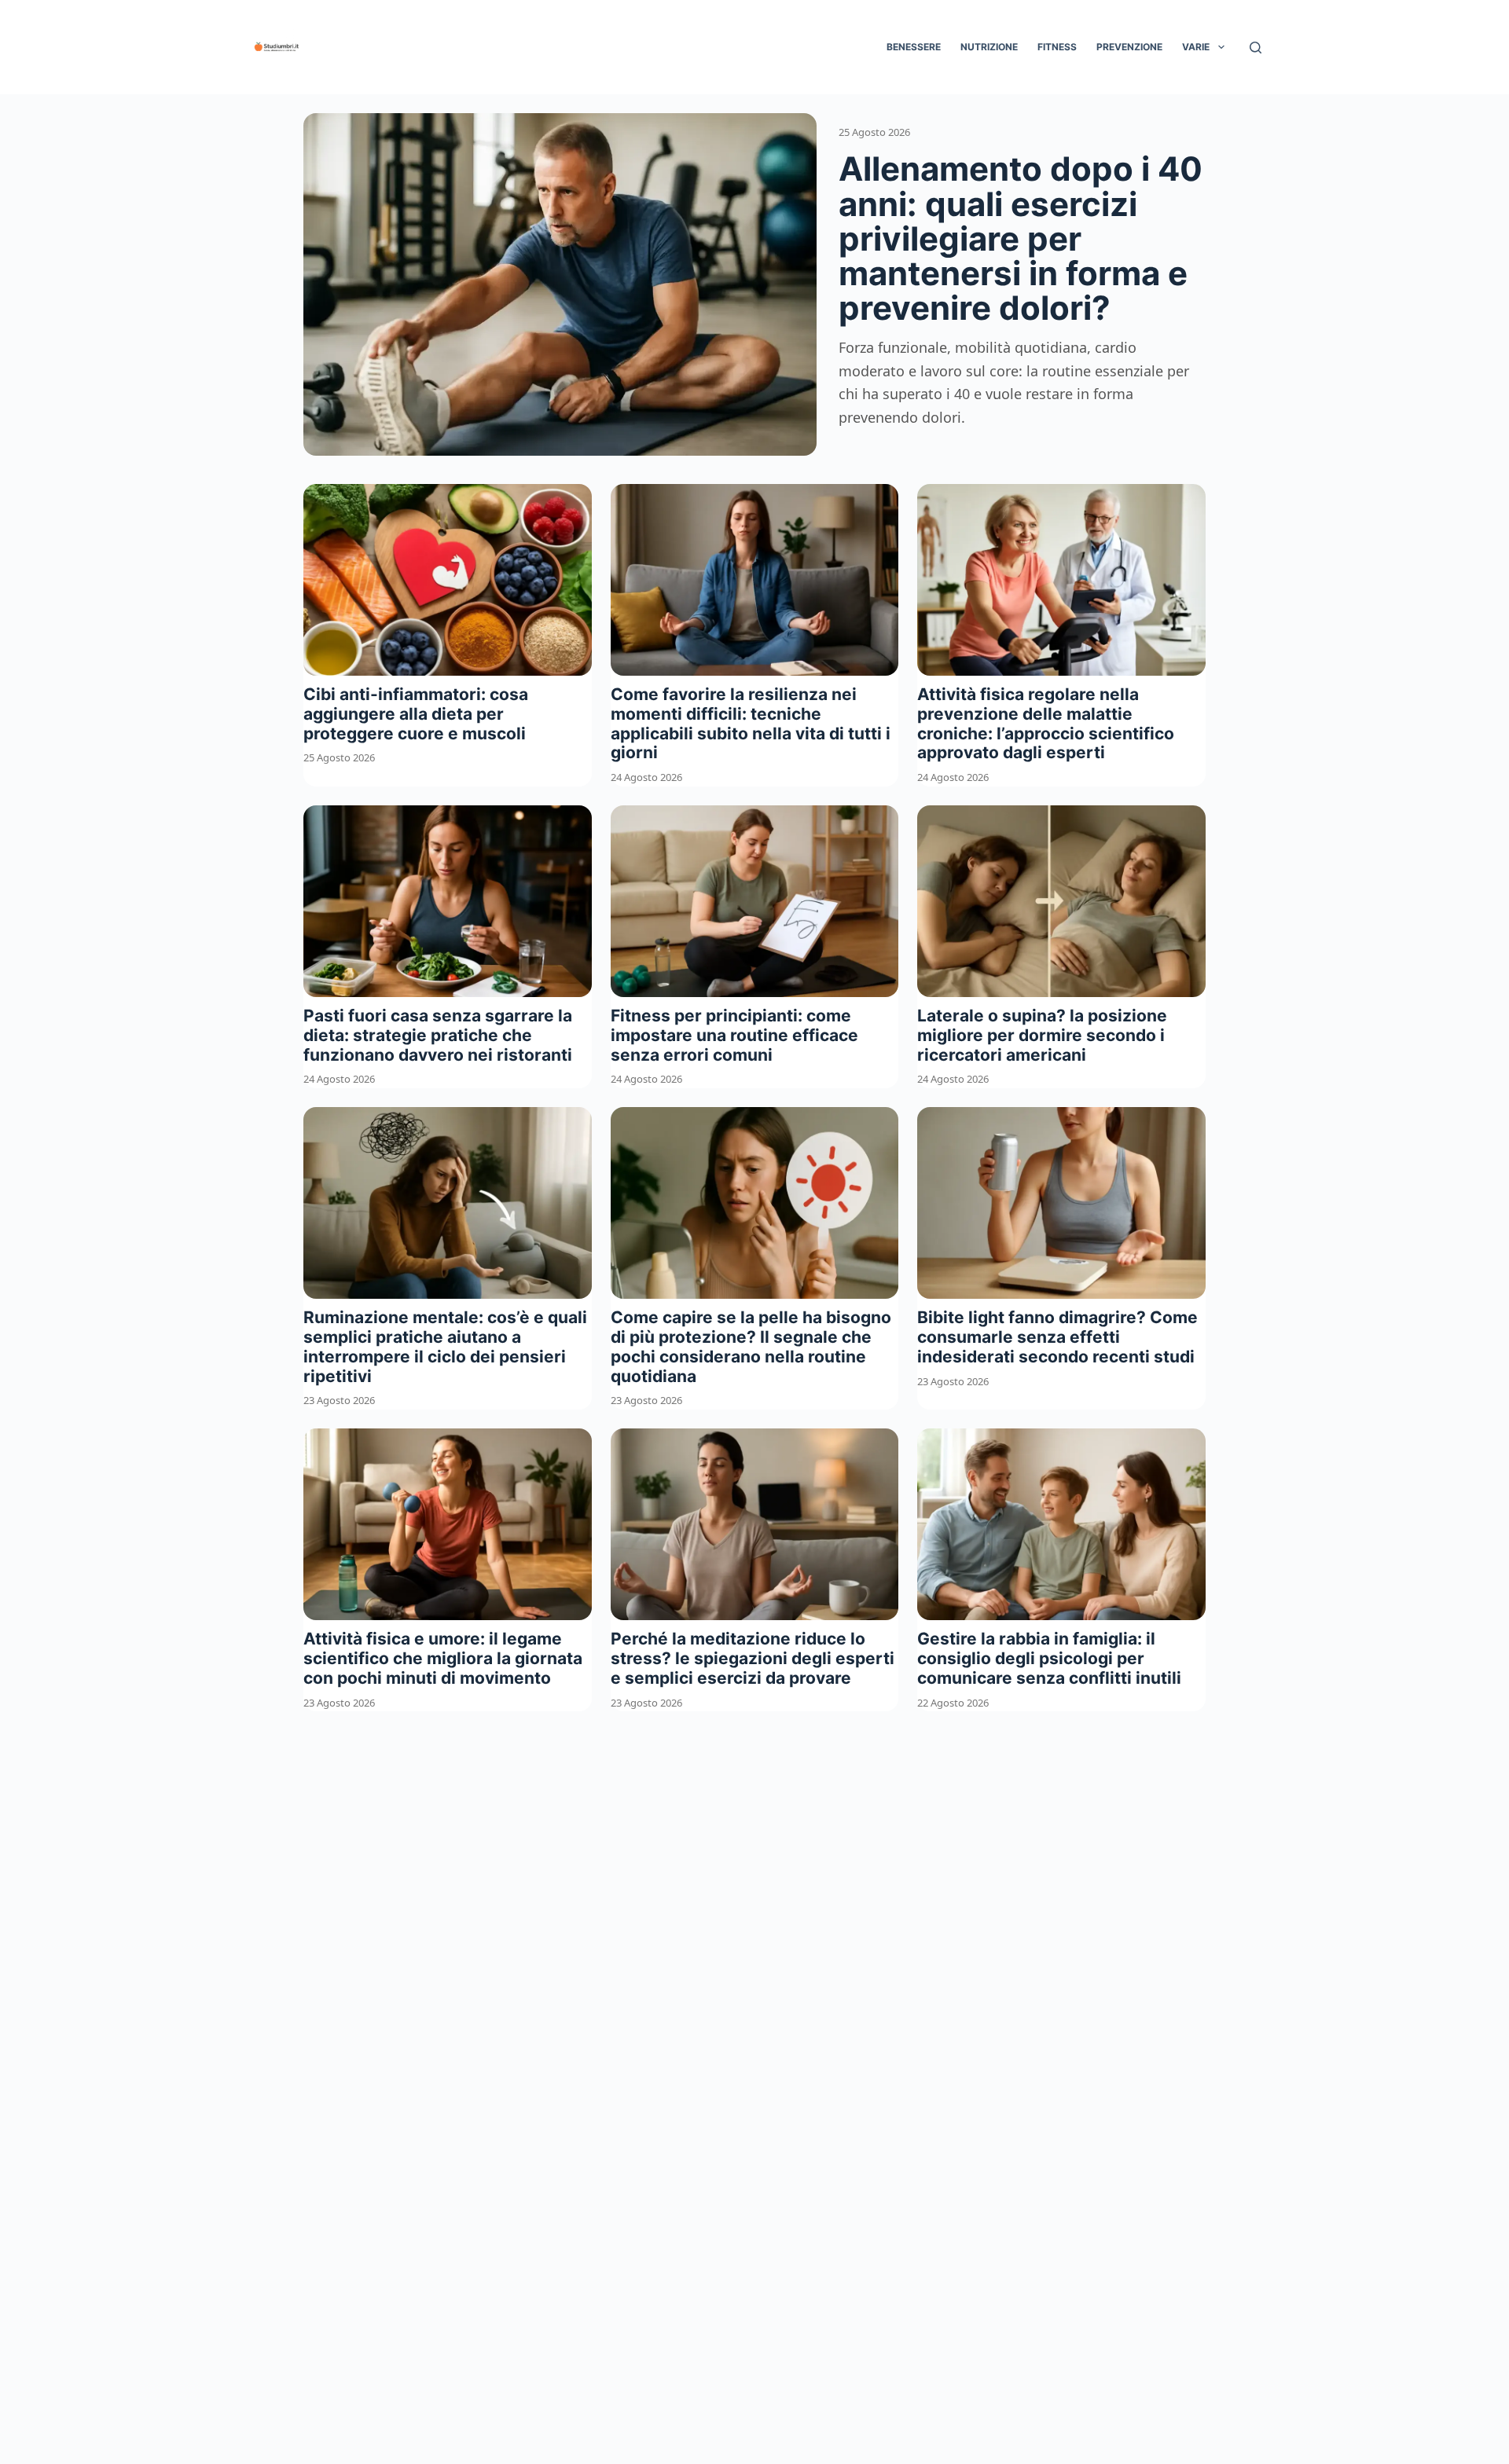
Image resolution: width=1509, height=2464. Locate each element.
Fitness (1057, 47)
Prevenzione (1129, 47)
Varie (1196, 47)
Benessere (914, 47)
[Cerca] (1256, 48)
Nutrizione (989, 47)
